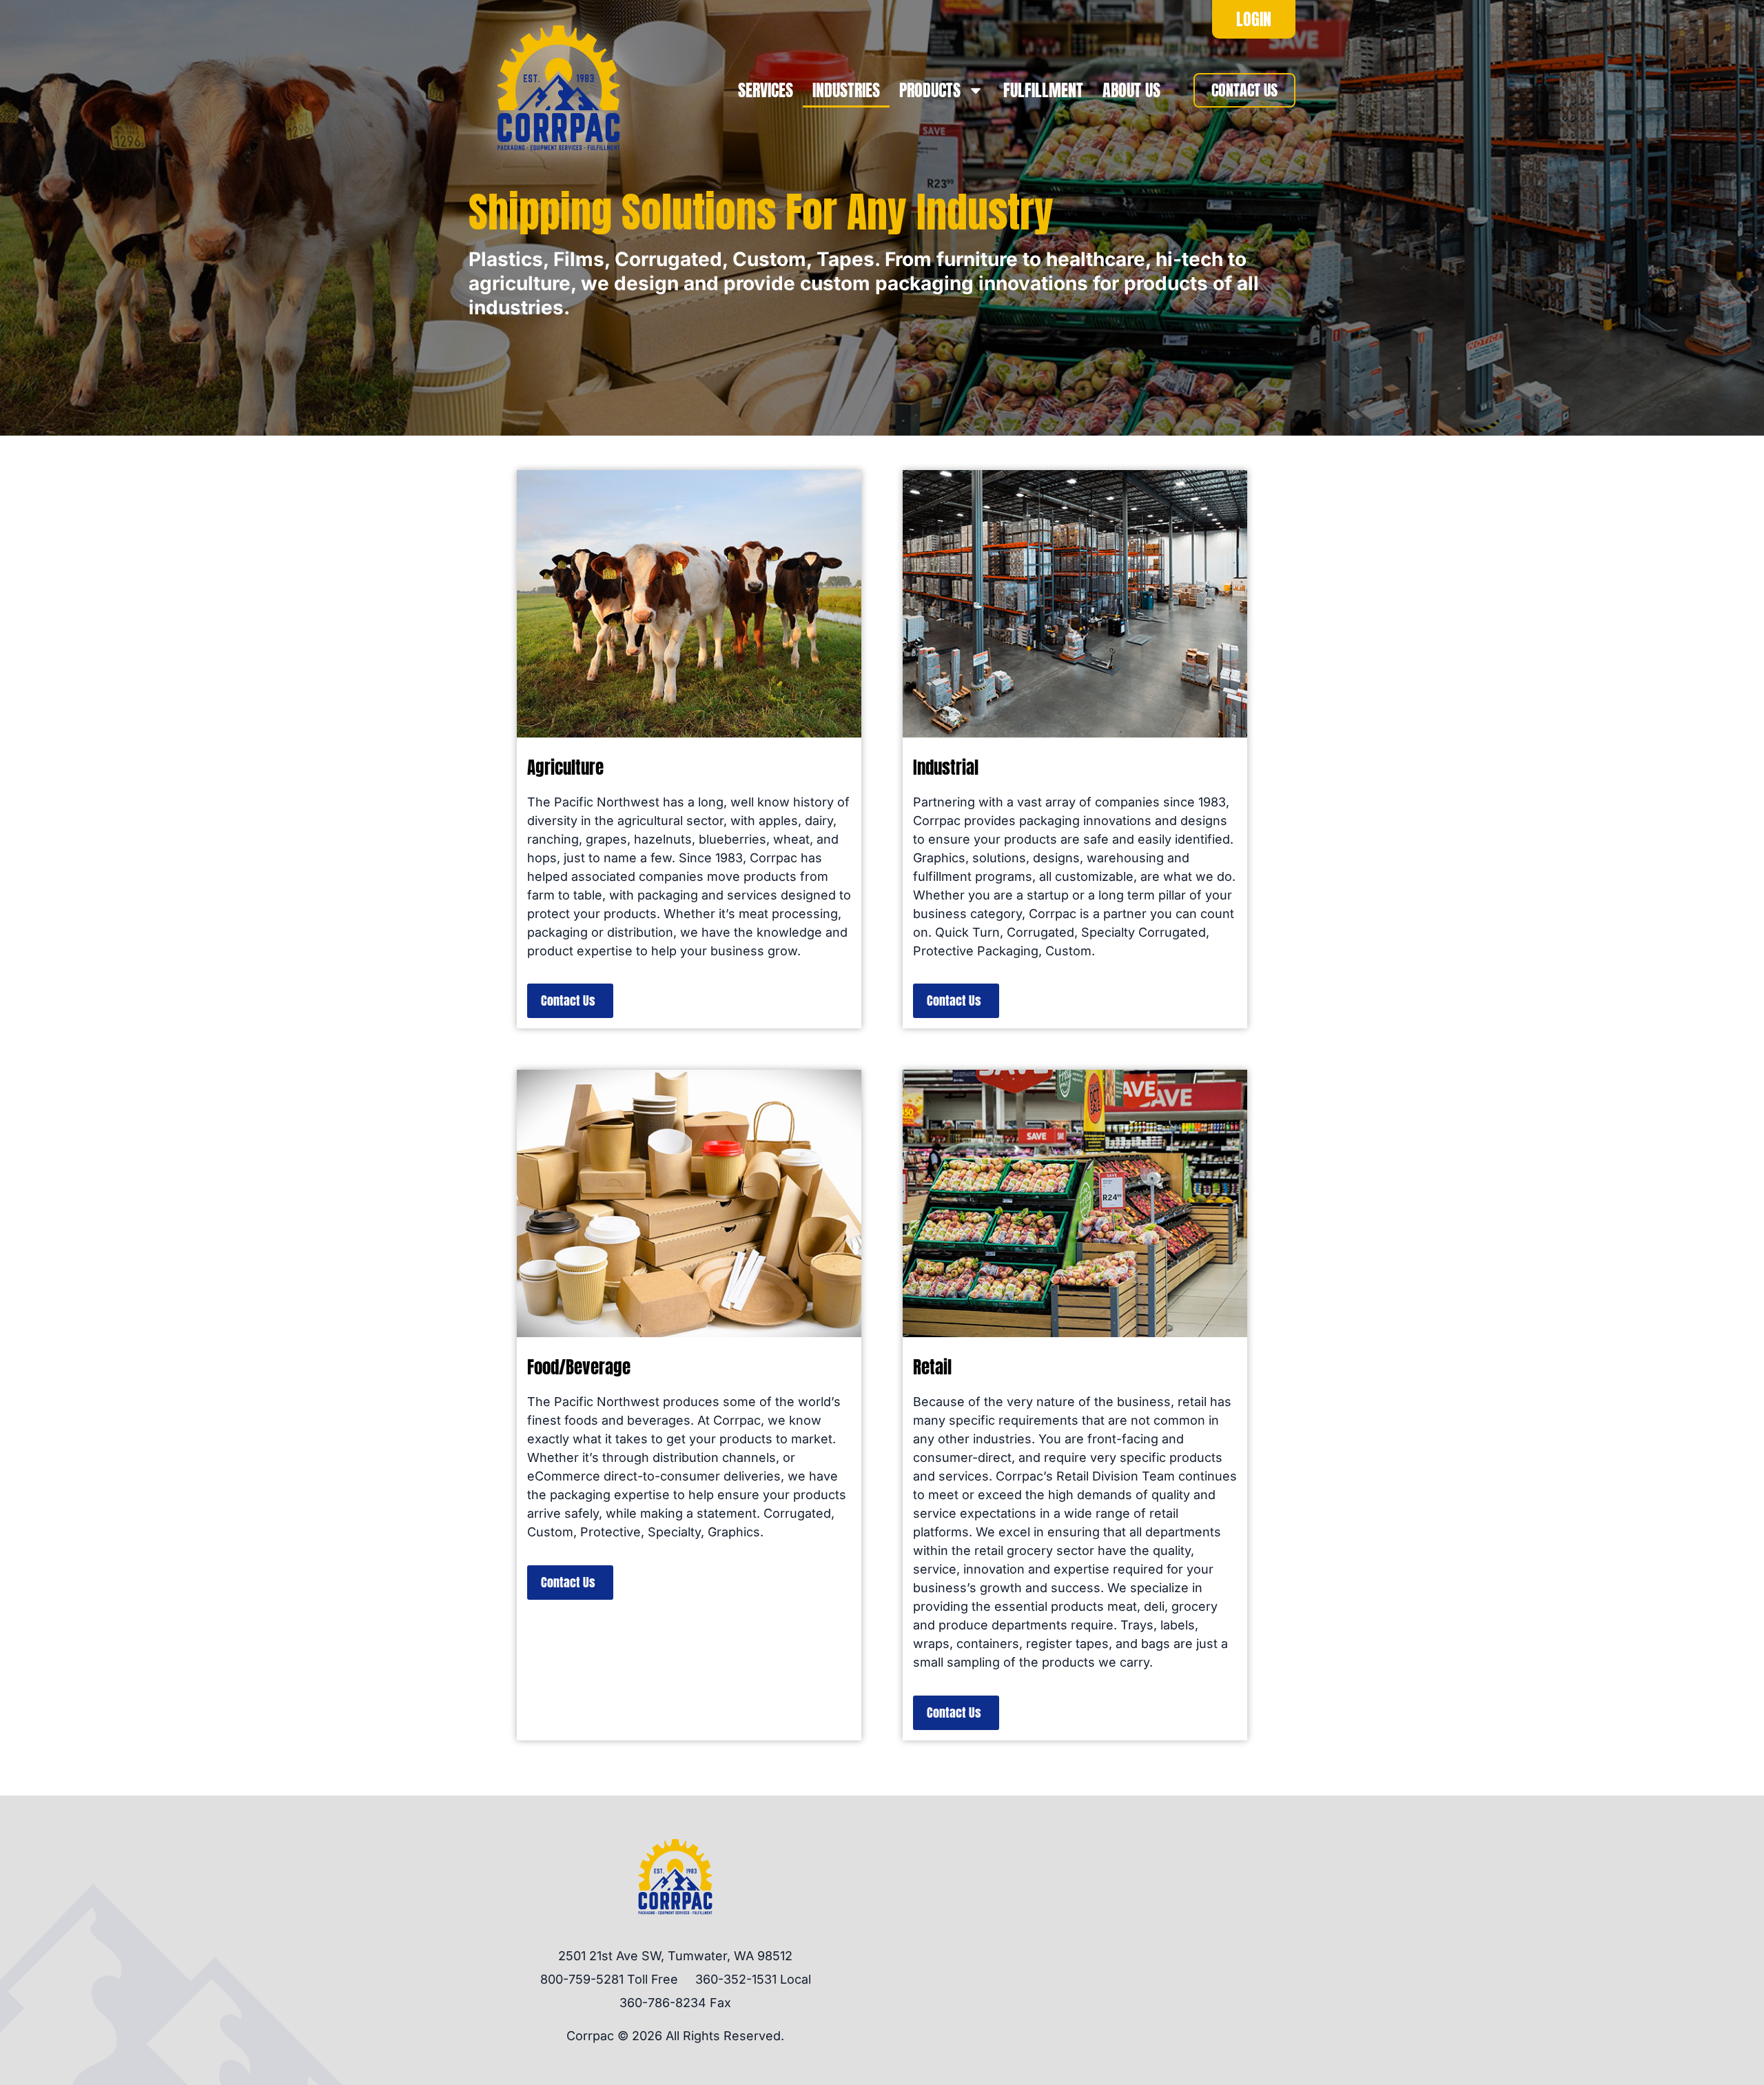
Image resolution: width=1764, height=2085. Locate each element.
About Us (1131, 90)
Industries (846, 90)
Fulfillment (1043, 90)
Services (766, 90)
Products (930, 90)
